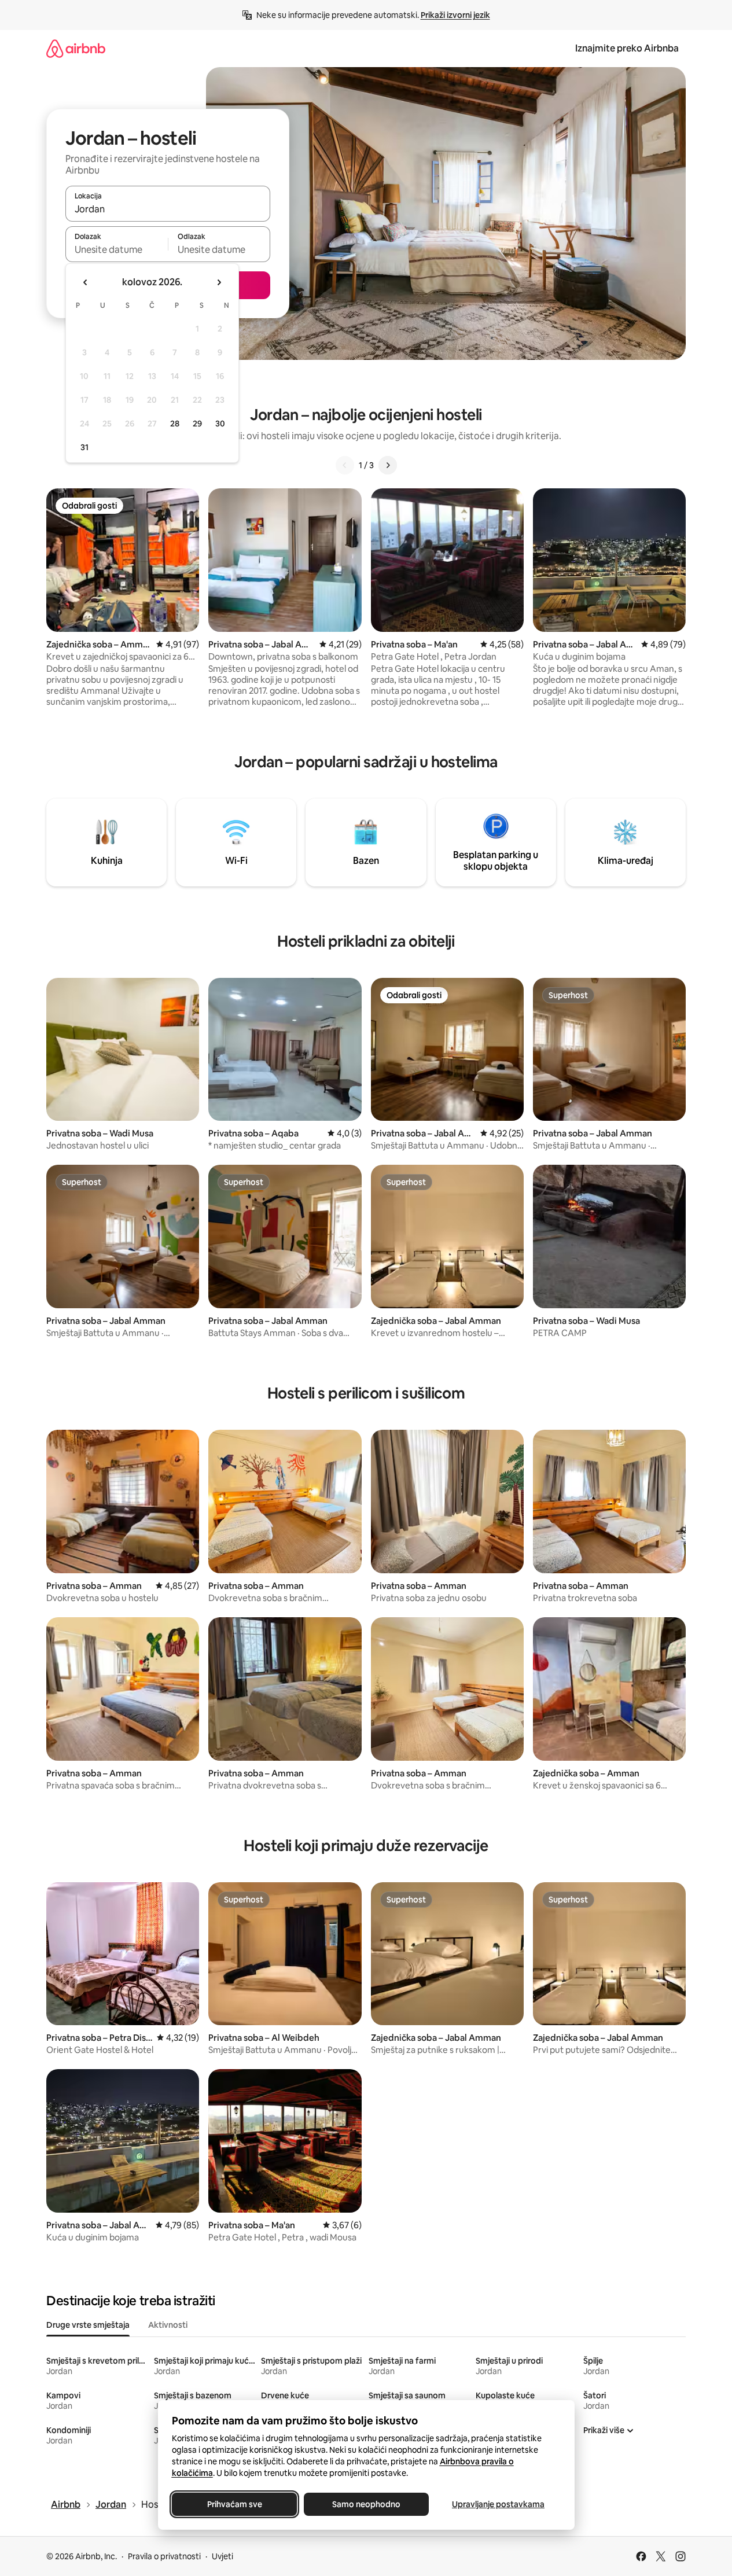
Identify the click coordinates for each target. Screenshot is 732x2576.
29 (197, 424)
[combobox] (168, 209)
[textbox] (117, 249)
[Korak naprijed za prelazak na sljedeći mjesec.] (219, 282)
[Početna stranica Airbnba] (76, 48)
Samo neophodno (366, 2504)
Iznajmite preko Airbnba (627, 48)
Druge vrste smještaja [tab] (88, 2325)
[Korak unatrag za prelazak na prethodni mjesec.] (86, 282)
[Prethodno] (345, 465)
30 (220, 424)
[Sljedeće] (388, 465)
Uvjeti (222, 2556)
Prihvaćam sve (234, 2504)
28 (175, 424)
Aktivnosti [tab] (168, 2325)
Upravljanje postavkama (498, 2504)
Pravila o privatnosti (164, 2556)
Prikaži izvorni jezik (455, 15)
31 (84, 447)
